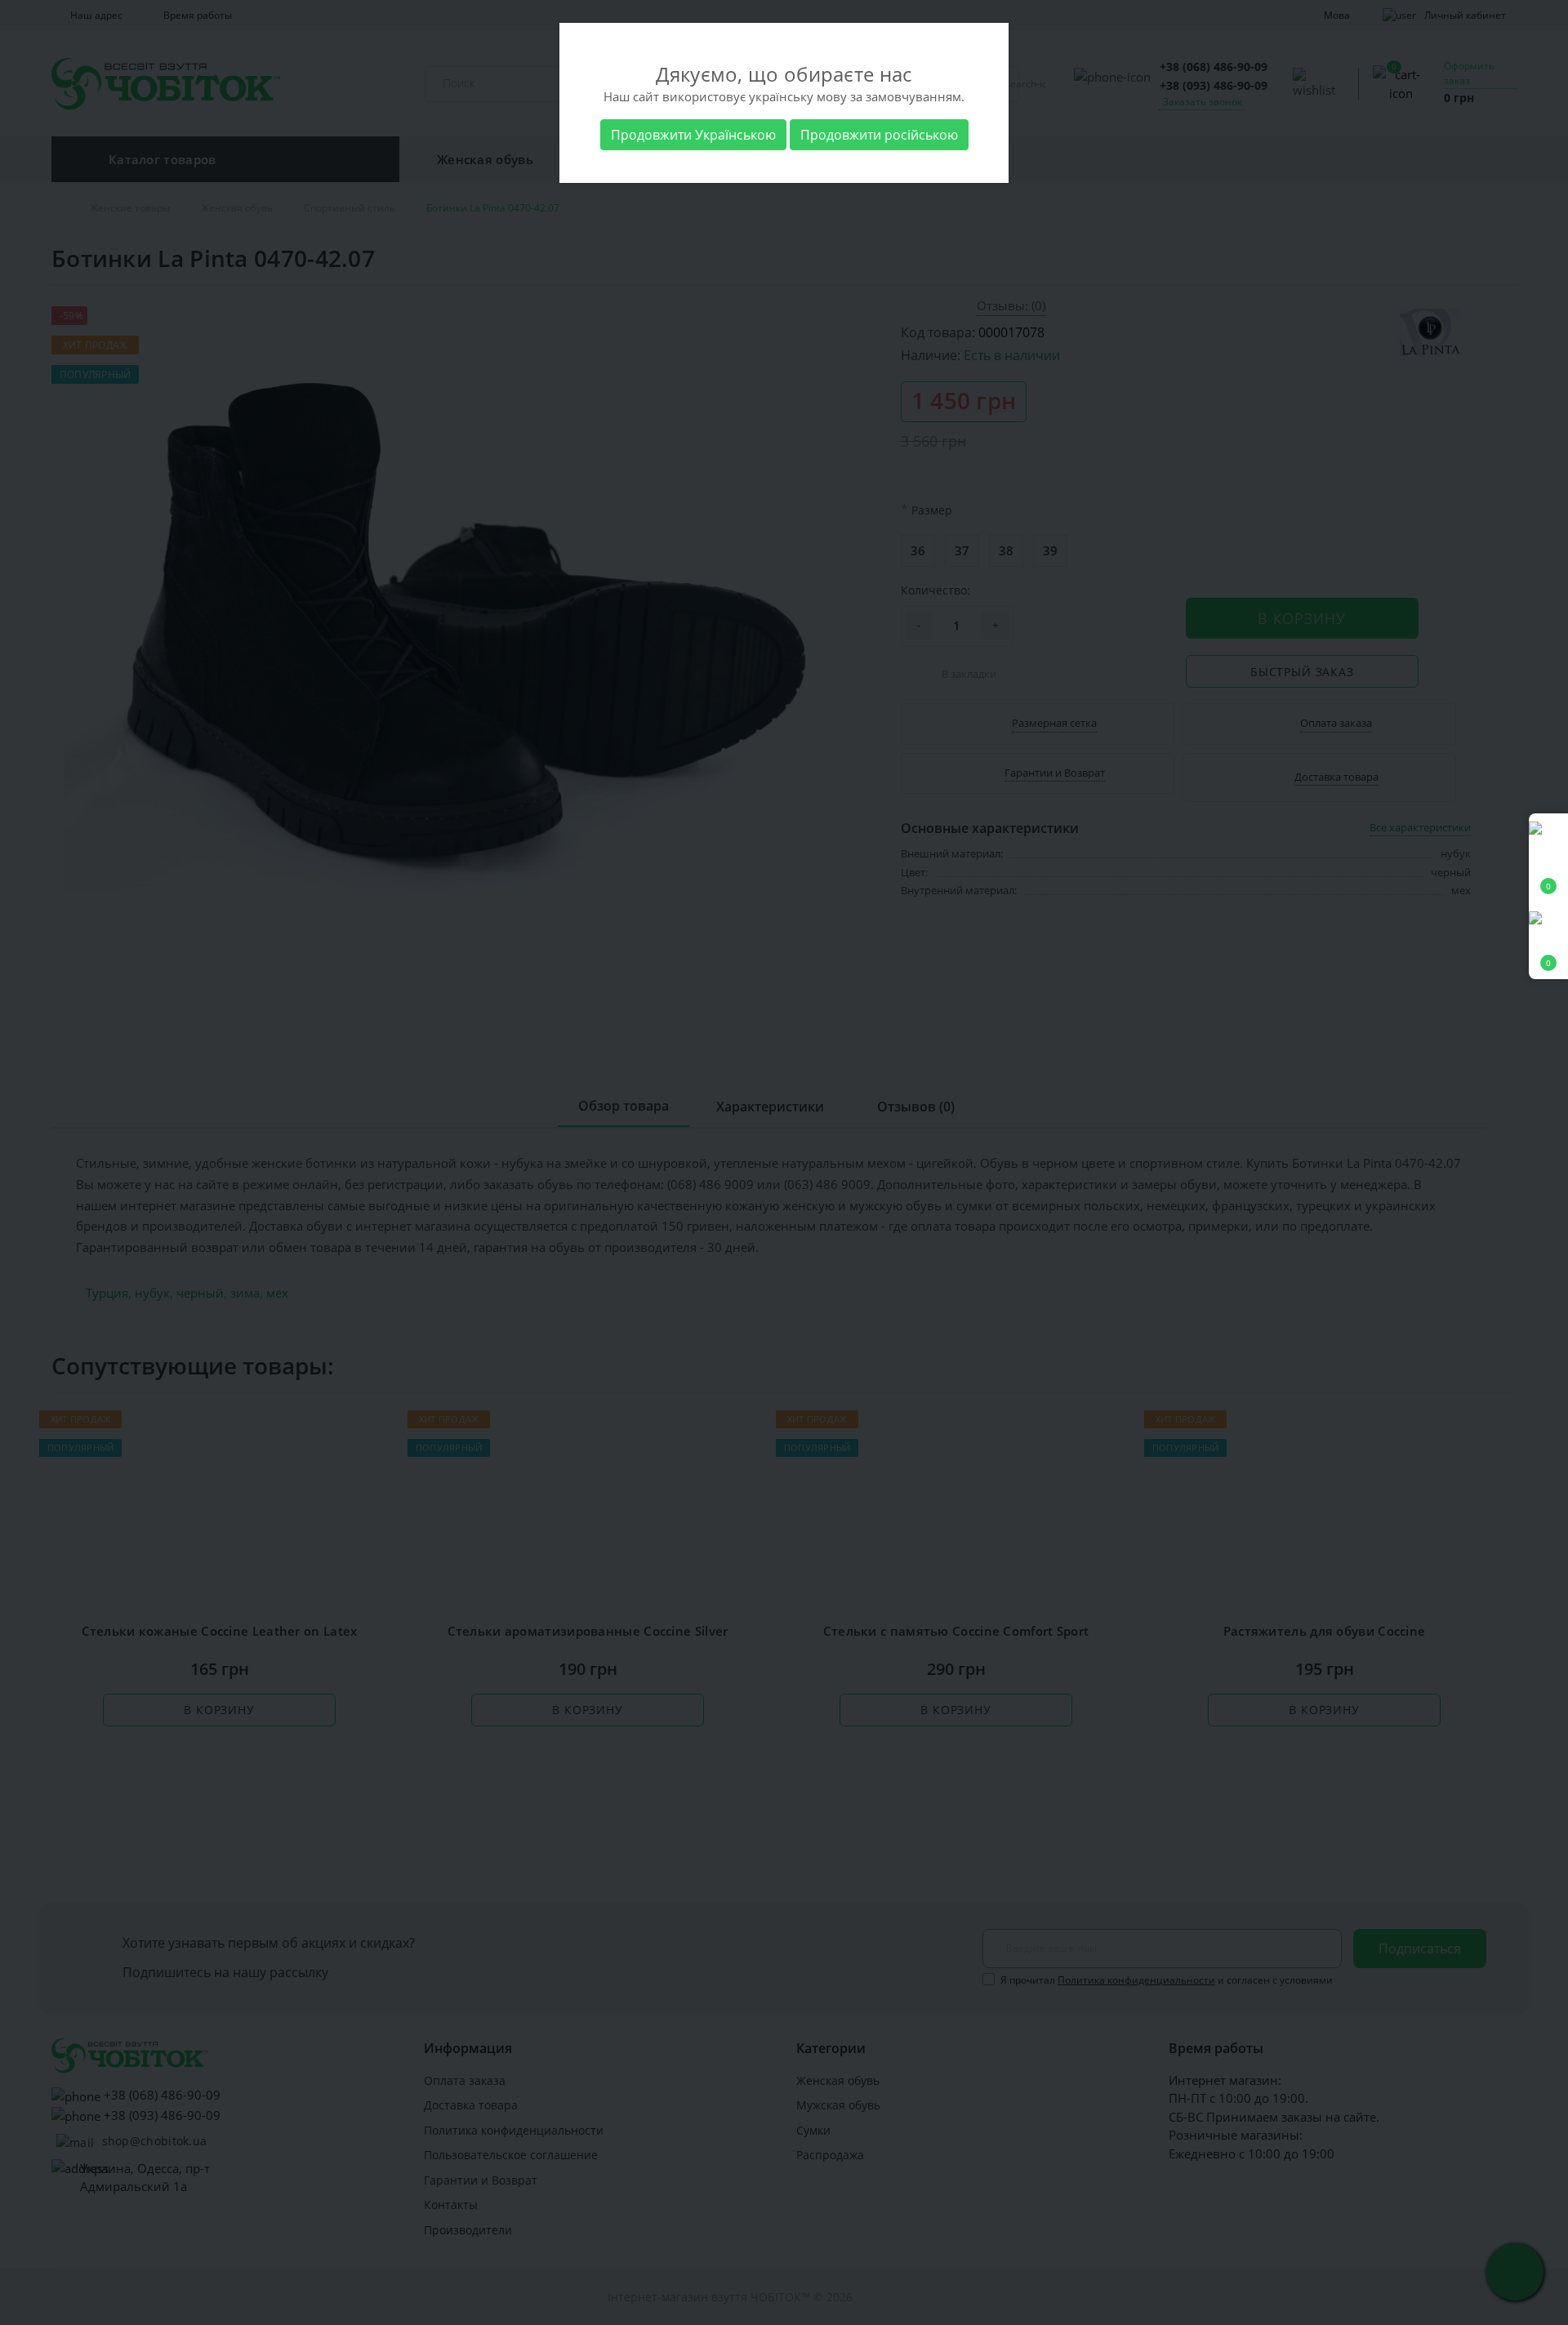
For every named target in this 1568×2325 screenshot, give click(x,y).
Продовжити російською (879, 135)
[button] (1548, 941)
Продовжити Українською (693, 135)
